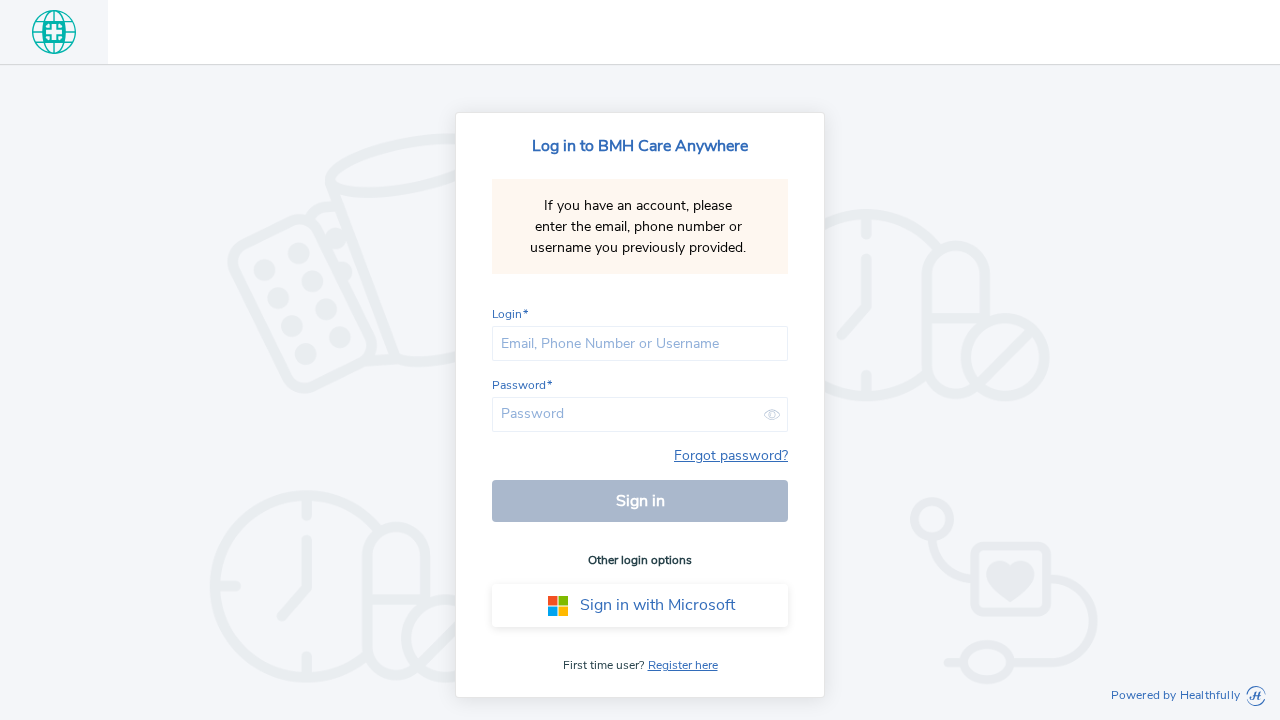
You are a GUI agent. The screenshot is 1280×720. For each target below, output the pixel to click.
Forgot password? (731, 455)
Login (507, 315)
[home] (54, 32)
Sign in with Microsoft (657, 605)
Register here (683, 665)
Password (519, 386)
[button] (772, 414)
